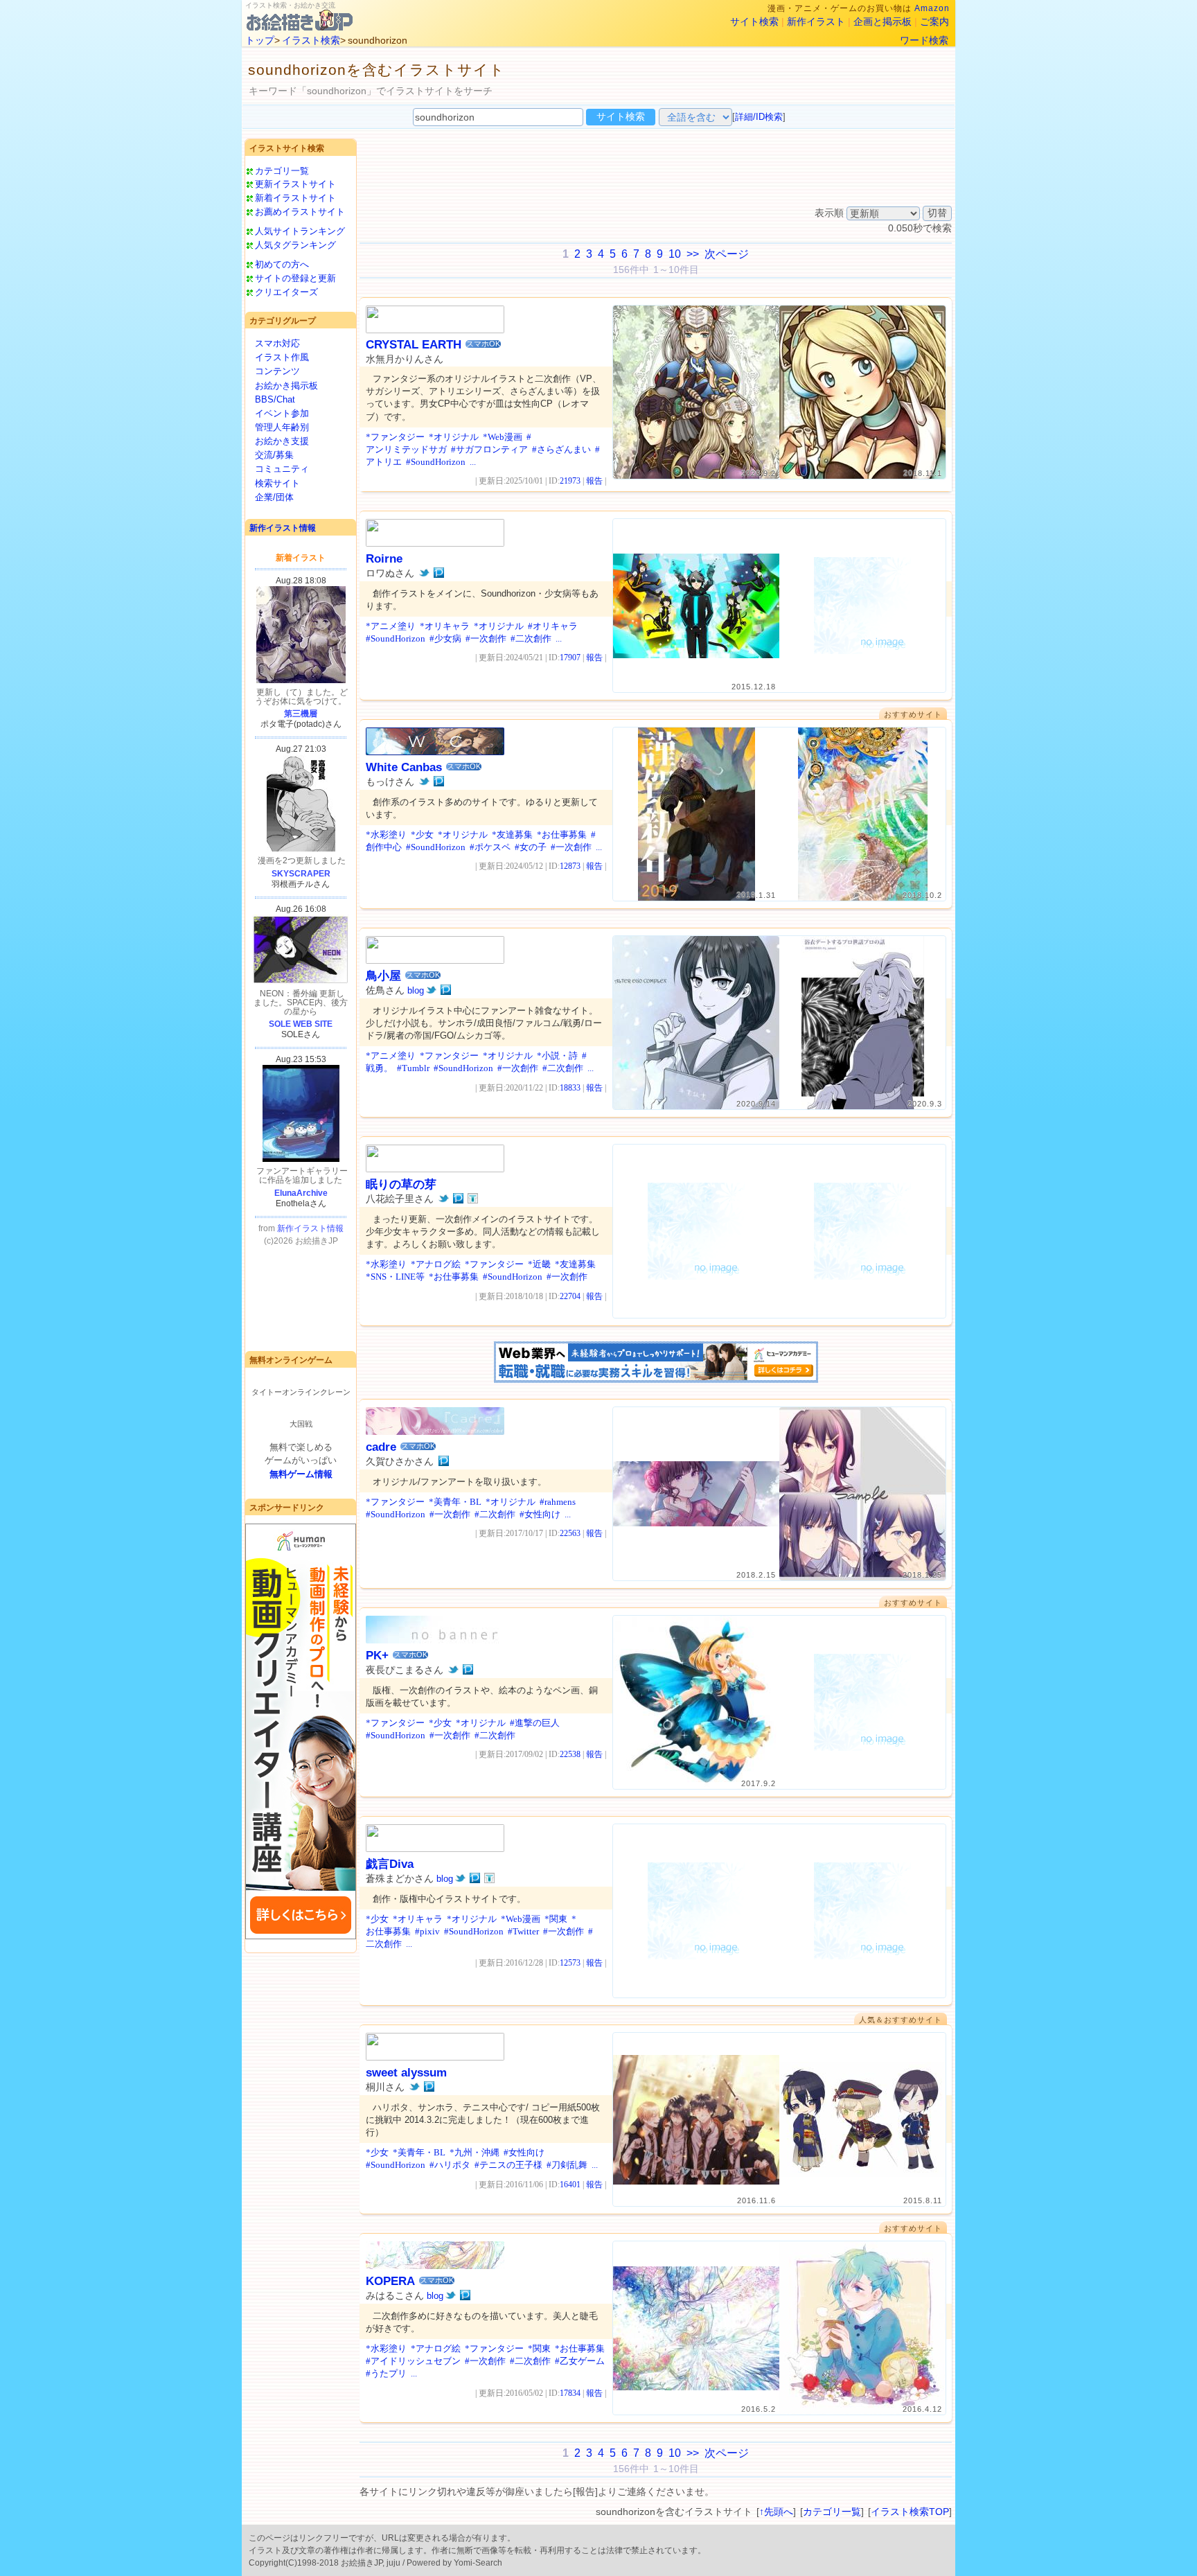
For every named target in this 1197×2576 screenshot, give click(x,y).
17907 (570, 658)
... (473, 462)
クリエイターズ (286, 292)
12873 (570, 866)
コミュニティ (282, 469)
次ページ (727, 254)
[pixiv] (439, 573)
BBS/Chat (275, 399)
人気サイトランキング (300, 231)
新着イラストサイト (295, 198)
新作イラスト (816, 21)
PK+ (377, 1656)
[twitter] (424, 573)
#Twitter (523, 1931)
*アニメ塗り (391, 626)
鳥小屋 (383, 976)
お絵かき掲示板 (286, 386)
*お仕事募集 (562, 835)
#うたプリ (386, 2373)
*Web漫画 (503, 437)
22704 (570, 1296)
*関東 (556, 1919)
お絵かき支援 (282, 441)
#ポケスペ (490, 847)
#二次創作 (531, 638)
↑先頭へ (776, 2512)
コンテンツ (277, 371)
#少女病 (445, 638)
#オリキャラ (553, 626)
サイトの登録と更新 (295, 278)
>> (693, 254)
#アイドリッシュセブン (413, 2361)
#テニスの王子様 (508, 2165)
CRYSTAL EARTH (414, 345)
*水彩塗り (386, 835)
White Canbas (404, 767)
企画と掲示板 (883, 21)
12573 (570, 1963)
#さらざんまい (561, 449)
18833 (570, 1088)
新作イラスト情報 (283, 528)
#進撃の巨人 (535, 1723)
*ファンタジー (395, 437)
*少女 (422, 835)
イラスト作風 (282, 357)
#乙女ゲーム (580, 2361)
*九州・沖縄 (475, 2152)
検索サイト (277, 483)
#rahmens (558, 1502)
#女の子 (531, 847)
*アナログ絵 (436, 1264)
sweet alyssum (406, 2073)
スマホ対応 (277, 343)
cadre (381, 1447)
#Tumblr (413, 1068)
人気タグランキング (295, 245)
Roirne (384, 559)
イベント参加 (282, 413)
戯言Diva (390, 1864)
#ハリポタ (450, 2165)
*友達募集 (512, 835)
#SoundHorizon (436, 462)
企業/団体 (274, 497)
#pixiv (427, 1931)
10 (675, 254)
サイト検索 (754, 21)
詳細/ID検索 (759, 117)
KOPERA (390, 2281)
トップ (260, 40)
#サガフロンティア (489, 449)
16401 (570, 2185)
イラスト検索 (311, 40)
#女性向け (540, 1514)
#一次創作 (486, 638)
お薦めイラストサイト (300, 212)
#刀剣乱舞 (567, 2165)
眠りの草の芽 (401, 1184)
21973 (570, 481)
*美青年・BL (455, 1502)
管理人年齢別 (282, 427)
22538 (570, 1754)
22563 (570, 1533)
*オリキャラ (445, 626)
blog (416, 990)
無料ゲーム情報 (301, 1474)
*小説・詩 (557, 1056)
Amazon (932, 8)
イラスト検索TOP (910, 2512)
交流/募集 (274, 455)
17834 (570, 2393)
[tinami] (473, 1199)
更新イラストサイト (295, 184)
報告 (594, 481)
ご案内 (934, 21)
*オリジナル (454, 437)
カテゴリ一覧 (282, 171)
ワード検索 (924, 40)
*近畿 (539, 1264)
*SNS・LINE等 (395, 1277)
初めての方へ (282, 264)
